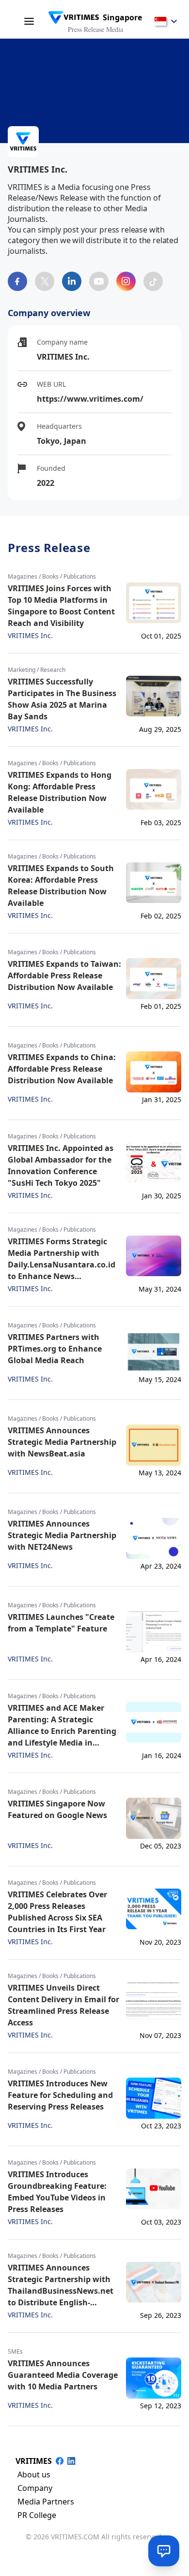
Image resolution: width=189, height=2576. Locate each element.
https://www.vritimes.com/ (90, 399)
